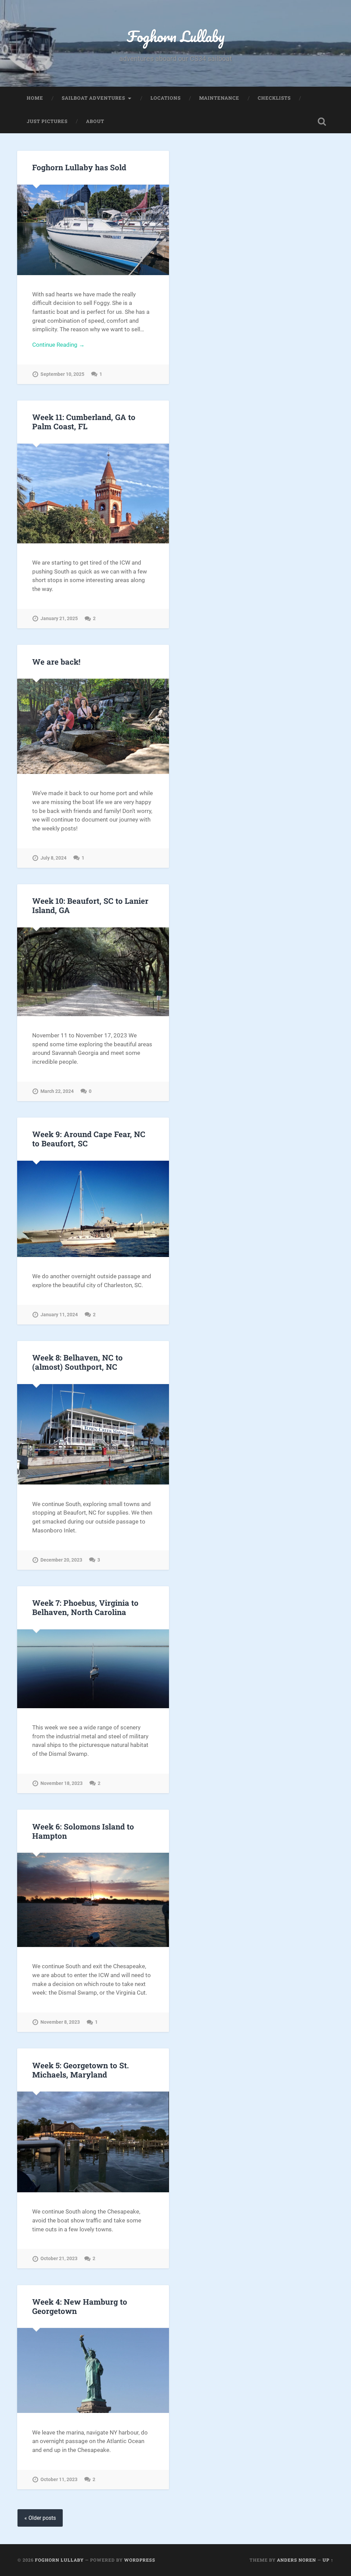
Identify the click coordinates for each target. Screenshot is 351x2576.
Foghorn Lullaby (176, 36)
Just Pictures (47, 121)
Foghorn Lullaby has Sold (79, 167)
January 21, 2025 (59, 619)
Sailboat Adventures (93, 98)
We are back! (56, 662)
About (95, 121)
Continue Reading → (58, 345)
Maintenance (219, 98)
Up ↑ (328, 2560)
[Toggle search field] (322, 122)
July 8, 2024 (53, 858)
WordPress (140, 2560)
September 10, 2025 (62, 374)
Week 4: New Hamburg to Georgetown (80, 2306)
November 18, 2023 (62, 1783)
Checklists (274, 98)
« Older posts (40, 2518)
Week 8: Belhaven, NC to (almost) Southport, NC (77, 1362)
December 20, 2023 (61, 1560)
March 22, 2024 (57, 1091)
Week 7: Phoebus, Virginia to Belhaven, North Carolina (85, 1607)
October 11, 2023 (59, 2480)
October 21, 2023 (59, 2259)
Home (35, 98)
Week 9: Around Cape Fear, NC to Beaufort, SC (89, 1139)
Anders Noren (296, 2560)
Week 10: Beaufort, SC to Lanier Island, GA (90, 905)
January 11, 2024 (59, 1315)
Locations (166, 98)
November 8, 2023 (60, 2022)
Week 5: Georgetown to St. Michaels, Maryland (81, 2070)
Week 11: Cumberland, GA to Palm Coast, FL (84, 422)
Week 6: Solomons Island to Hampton (83, 1831)
